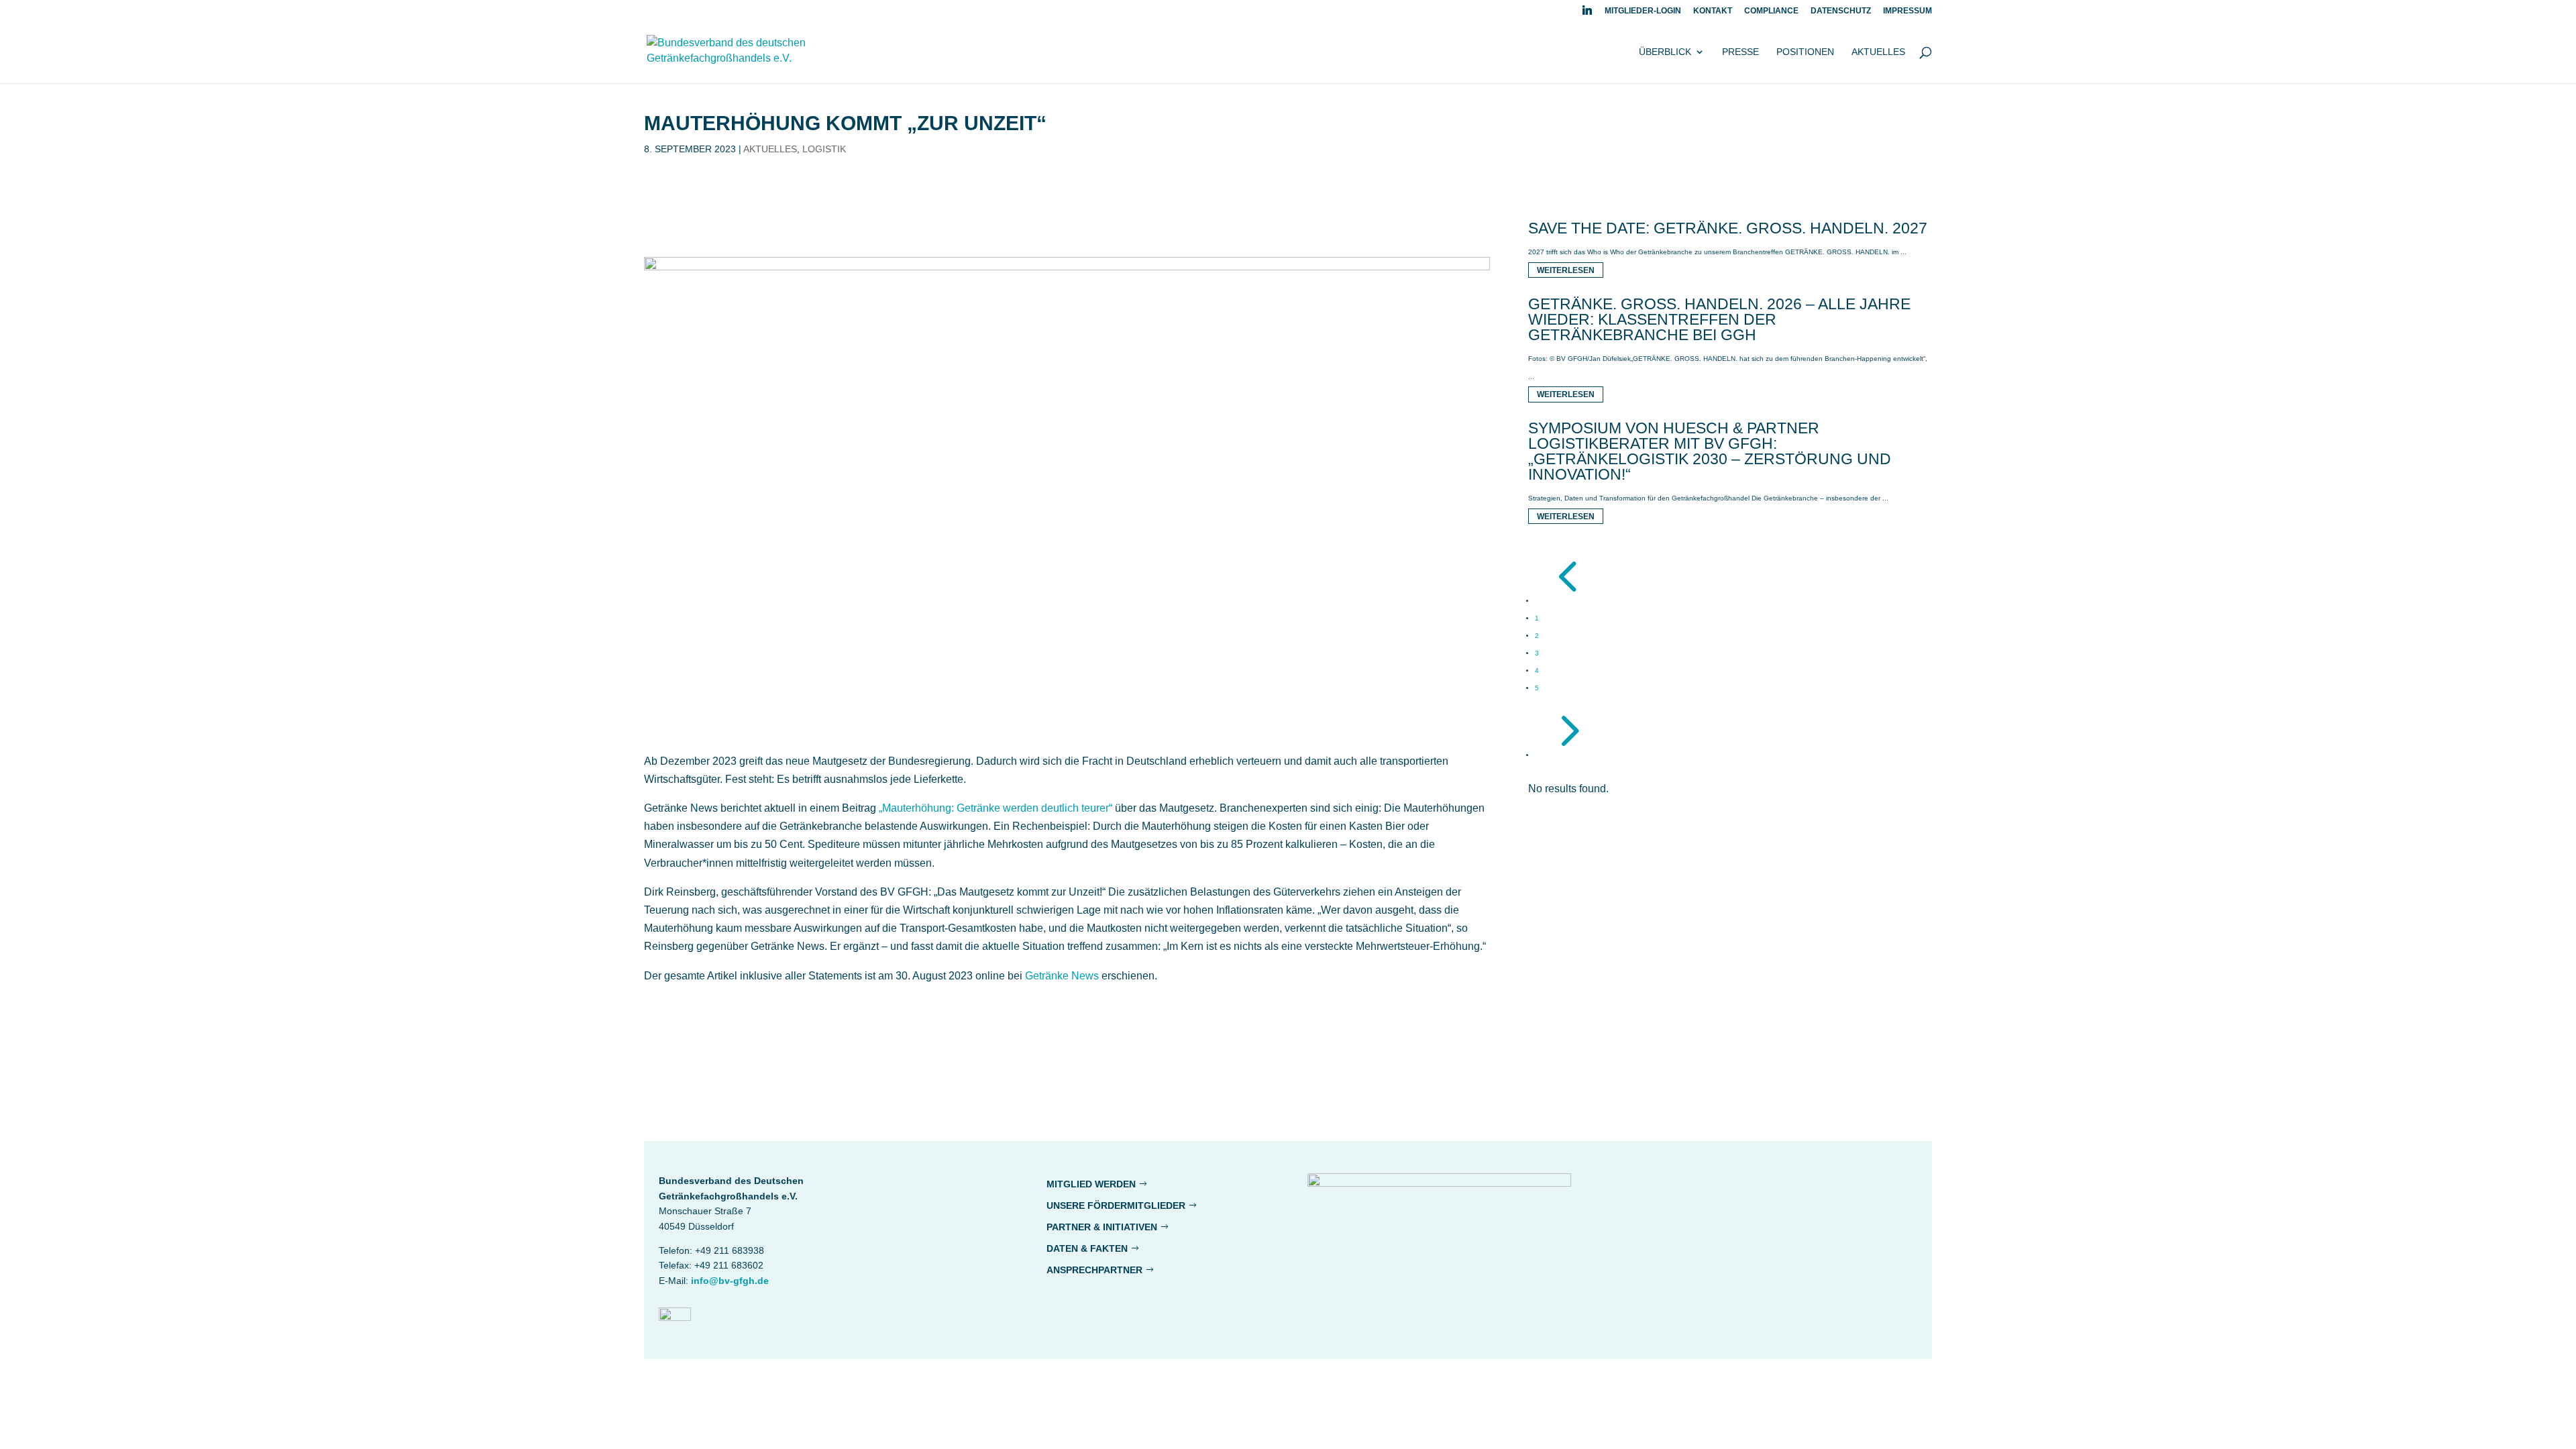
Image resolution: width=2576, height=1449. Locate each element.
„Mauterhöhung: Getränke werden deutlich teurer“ (996, 808)
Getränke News (1062, 976)
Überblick (1665, 52)
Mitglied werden (1091, 1184)
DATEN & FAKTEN (1087, 1248)
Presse (1740, 52)
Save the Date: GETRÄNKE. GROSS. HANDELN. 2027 (1728, 228)
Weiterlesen (1566, 270)
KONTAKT (1713, 11)
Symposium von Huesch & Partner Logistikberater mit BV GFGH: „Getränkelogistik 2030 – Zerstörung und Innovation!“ (1710, 451)
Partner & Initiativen (1102, 1227)
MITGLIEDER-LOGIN (1643, 11)
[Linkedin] (1587, 14)
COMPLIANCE (1771, 11)
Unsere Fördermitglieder (1116, 1205)
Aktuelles (1878, 52)
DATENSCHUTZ (1841, 11)
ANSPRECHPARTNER (1094, 1270)
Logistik (824, 149)
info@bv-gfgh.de (730, 1281)
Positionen (1805, 52)
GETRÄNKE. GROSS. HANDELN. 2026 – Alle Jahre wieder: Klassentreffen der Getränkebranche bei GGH (1719, 319)
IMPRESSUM (1908, 11)
